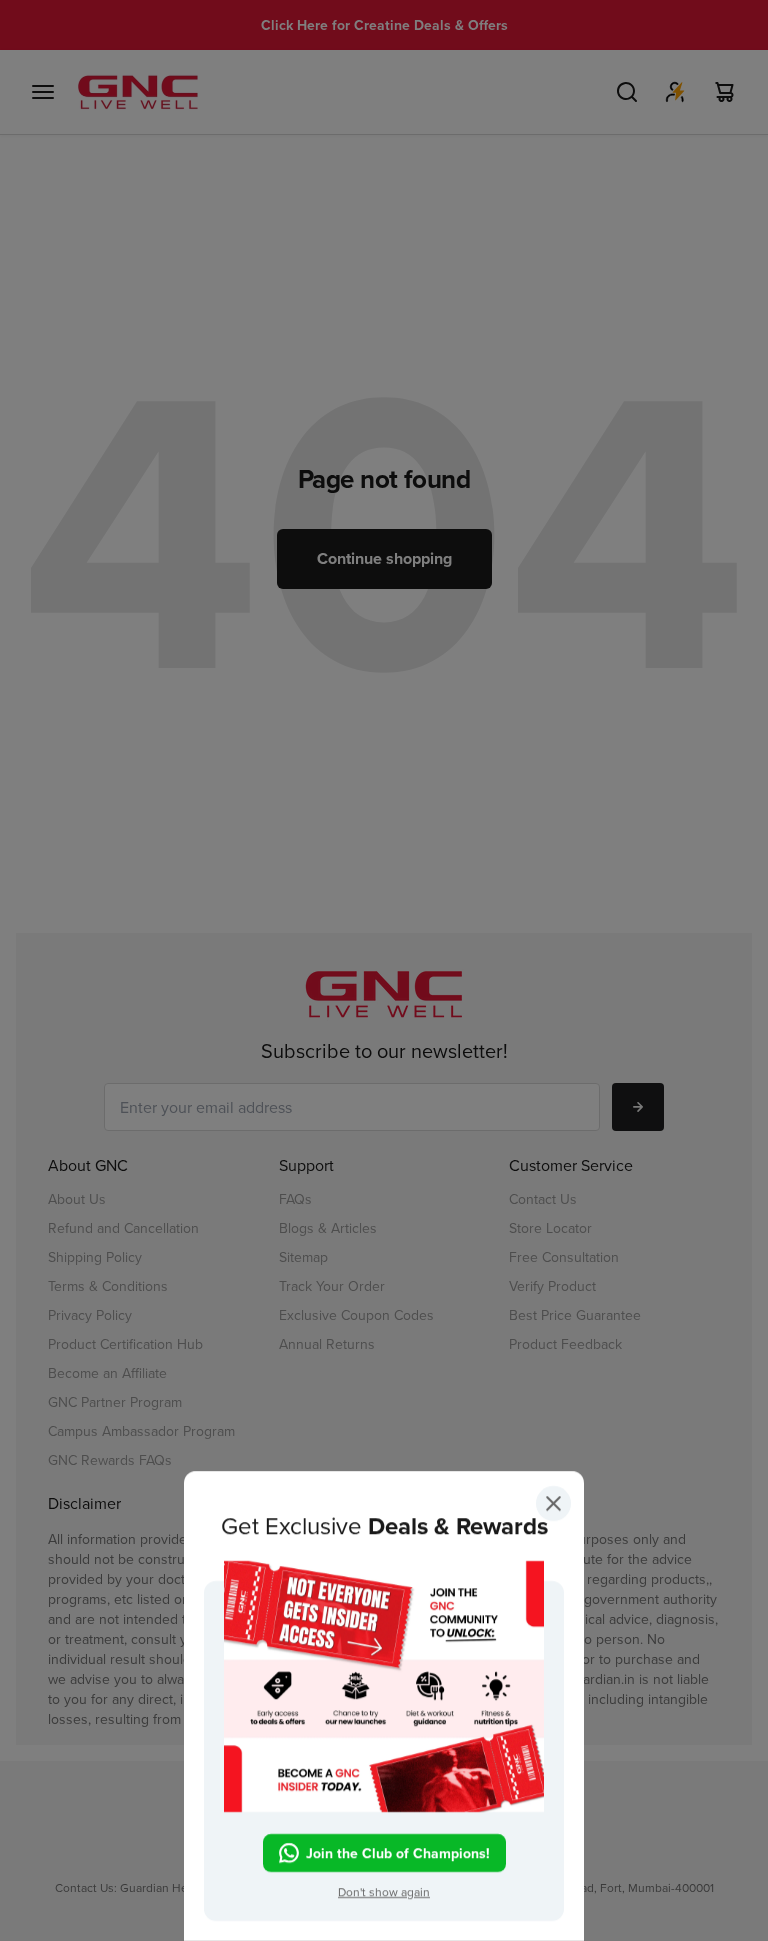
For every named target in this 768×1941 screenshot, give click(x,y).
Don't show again (384, 1891)
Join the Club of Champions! (398, 1852)
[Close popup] (553, 1507)
